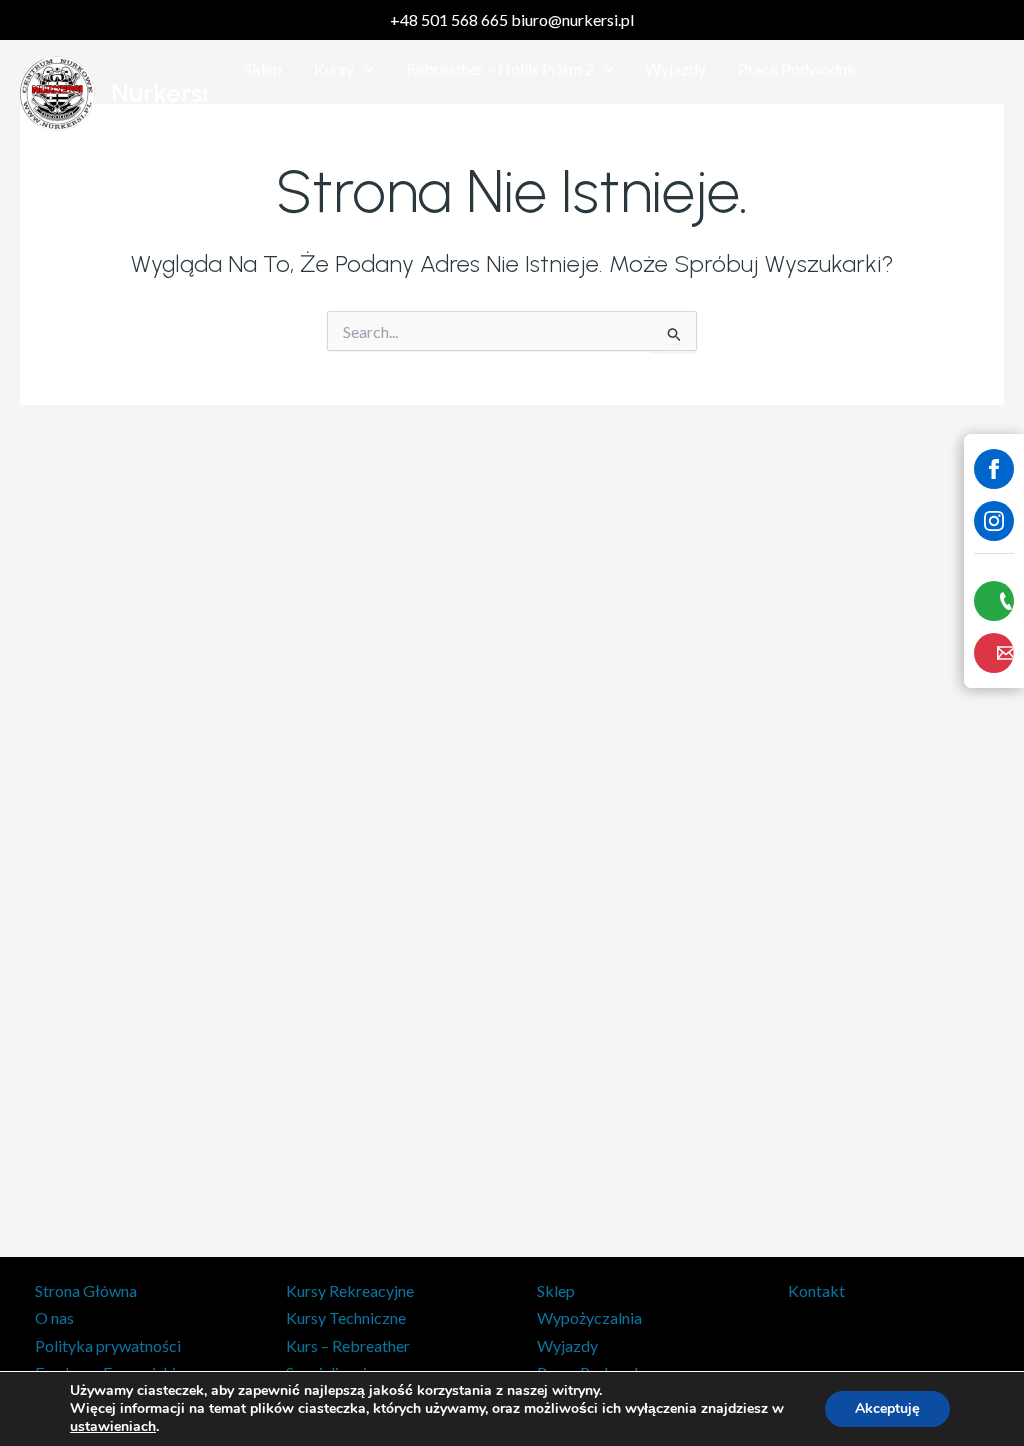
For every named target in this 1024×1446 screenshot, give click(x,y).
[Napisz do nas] (994, 653)
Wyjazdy (675, 68)
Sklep (263, 68)
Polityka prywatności (108, 1345)
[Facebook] (994, 469)
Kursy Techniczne (346, 1317)
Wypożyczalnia (589, 1317)
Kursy (334, 68)
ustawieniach (113, 1427)
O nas (54, 1317)
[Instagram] (994, 521)
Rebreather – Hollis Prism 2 (500, 68)
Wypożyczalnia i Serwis (324, 118)
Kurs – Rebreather (348, 1345)
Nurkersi (159, 93)
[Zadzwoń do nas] (994, 601)
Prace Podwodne (796, 68)
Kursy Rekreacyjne (350, 1290)
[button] (364, 69)
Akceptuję (887, 1408)
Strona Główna (86, 1290)
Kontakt (464, 118)
